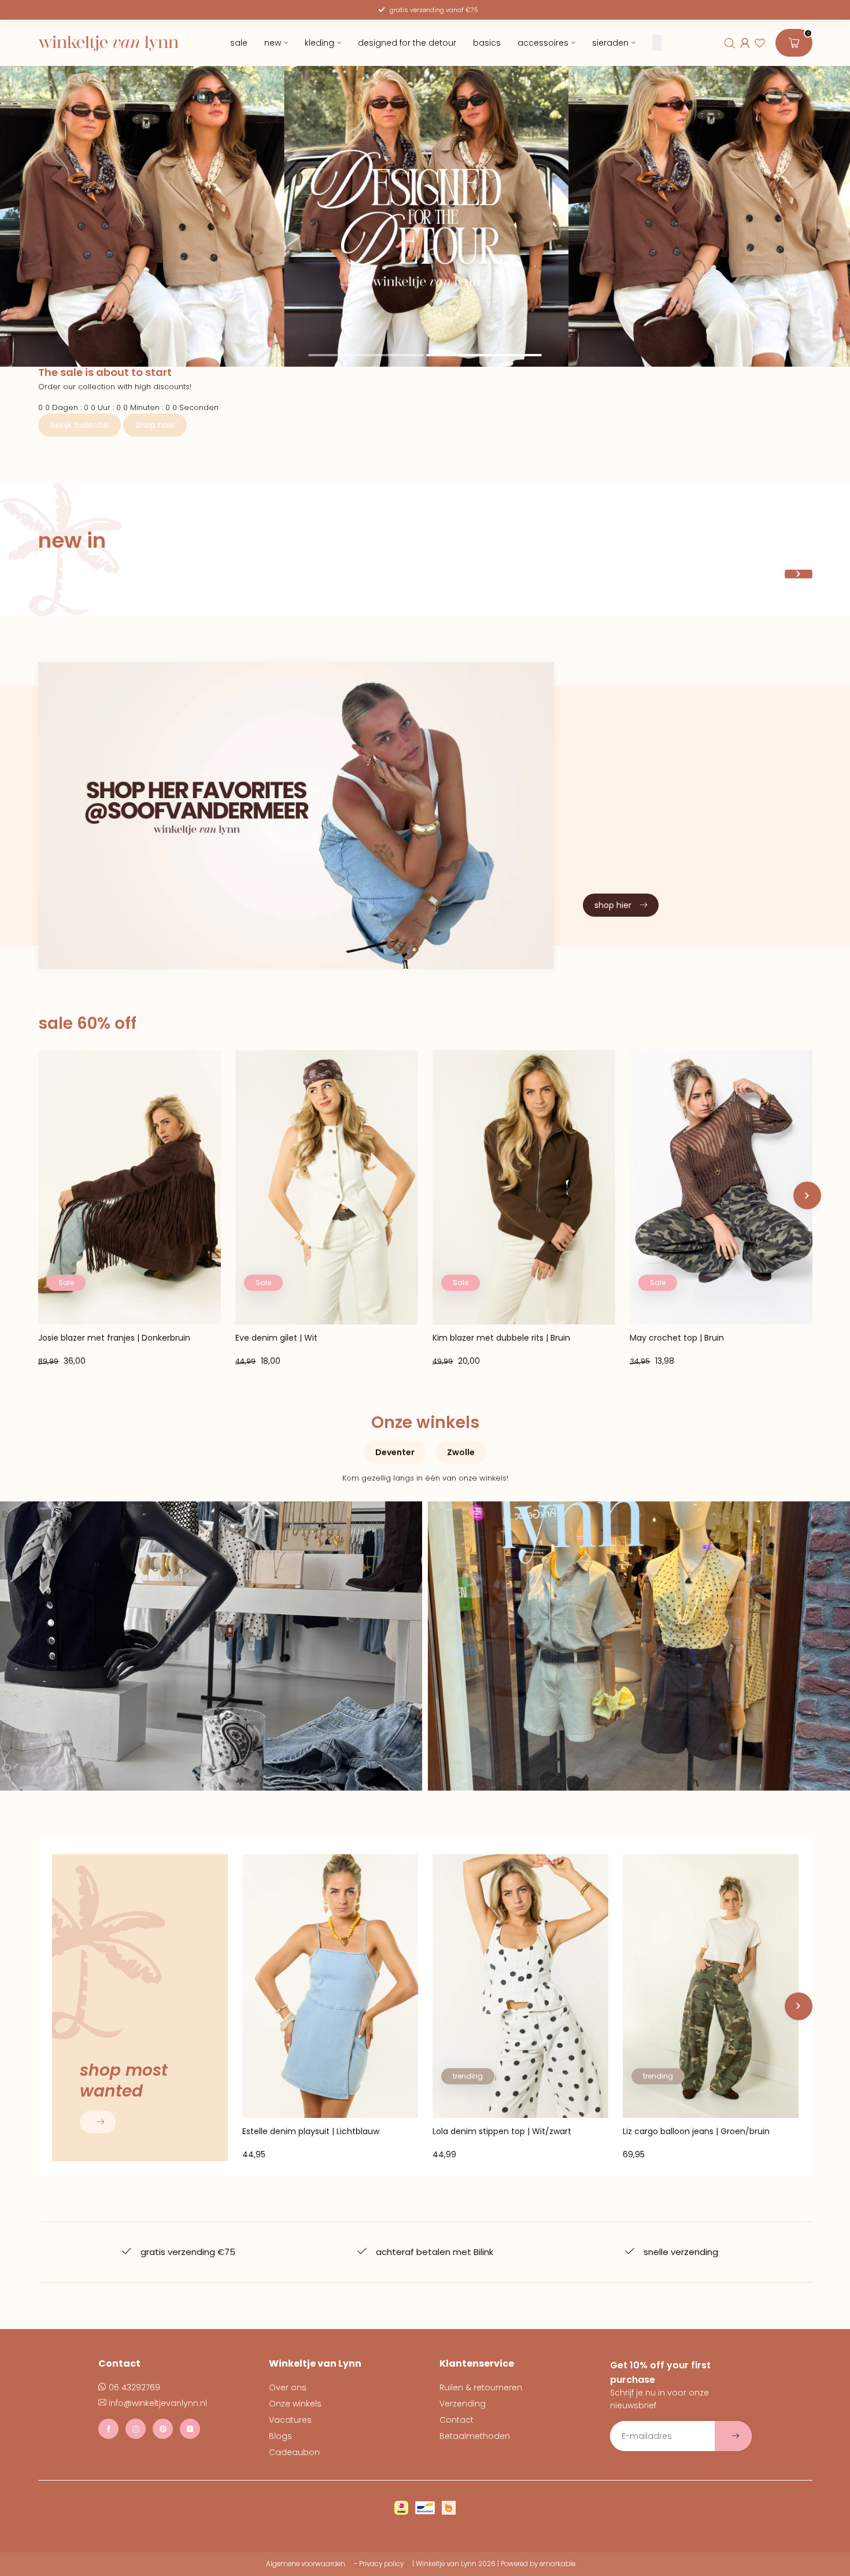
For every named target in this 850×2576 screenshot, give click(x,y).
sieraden (610, 43)
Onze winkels (295, 2404)
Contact (457, 2420)
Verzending (463, 2404)
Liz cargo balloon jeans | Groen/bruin (696, 2132)
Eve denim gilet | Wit (276, 1338)
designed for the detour (406, 43)
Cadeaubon (294, 2452)
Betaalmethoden (475, 2436)
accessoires (542, 43)
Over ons (288, 2387)
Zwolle (461, 1452)
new (272, 43)
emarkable (557, 2564)
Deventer (395, 1452)
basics (486, 43)
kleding (319, 43)
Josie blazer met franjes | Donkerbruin (114, 1338)
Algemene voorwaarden (306, 2564)
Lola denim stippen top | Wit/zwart (502, 2132)
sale (238, 43)
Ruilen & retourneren (481, 2387)
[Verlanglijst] (760, 43)
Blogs (280, 2436)
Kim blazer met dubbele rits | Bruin (501, 1338)
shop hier (613, 905)
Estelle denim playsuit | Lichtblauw (311, 2132)
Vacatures (290, 2420)
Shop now (155, 425)
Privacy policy (381, 2564)
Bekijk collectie (80, 425)
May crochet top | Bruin (677, 1338)
